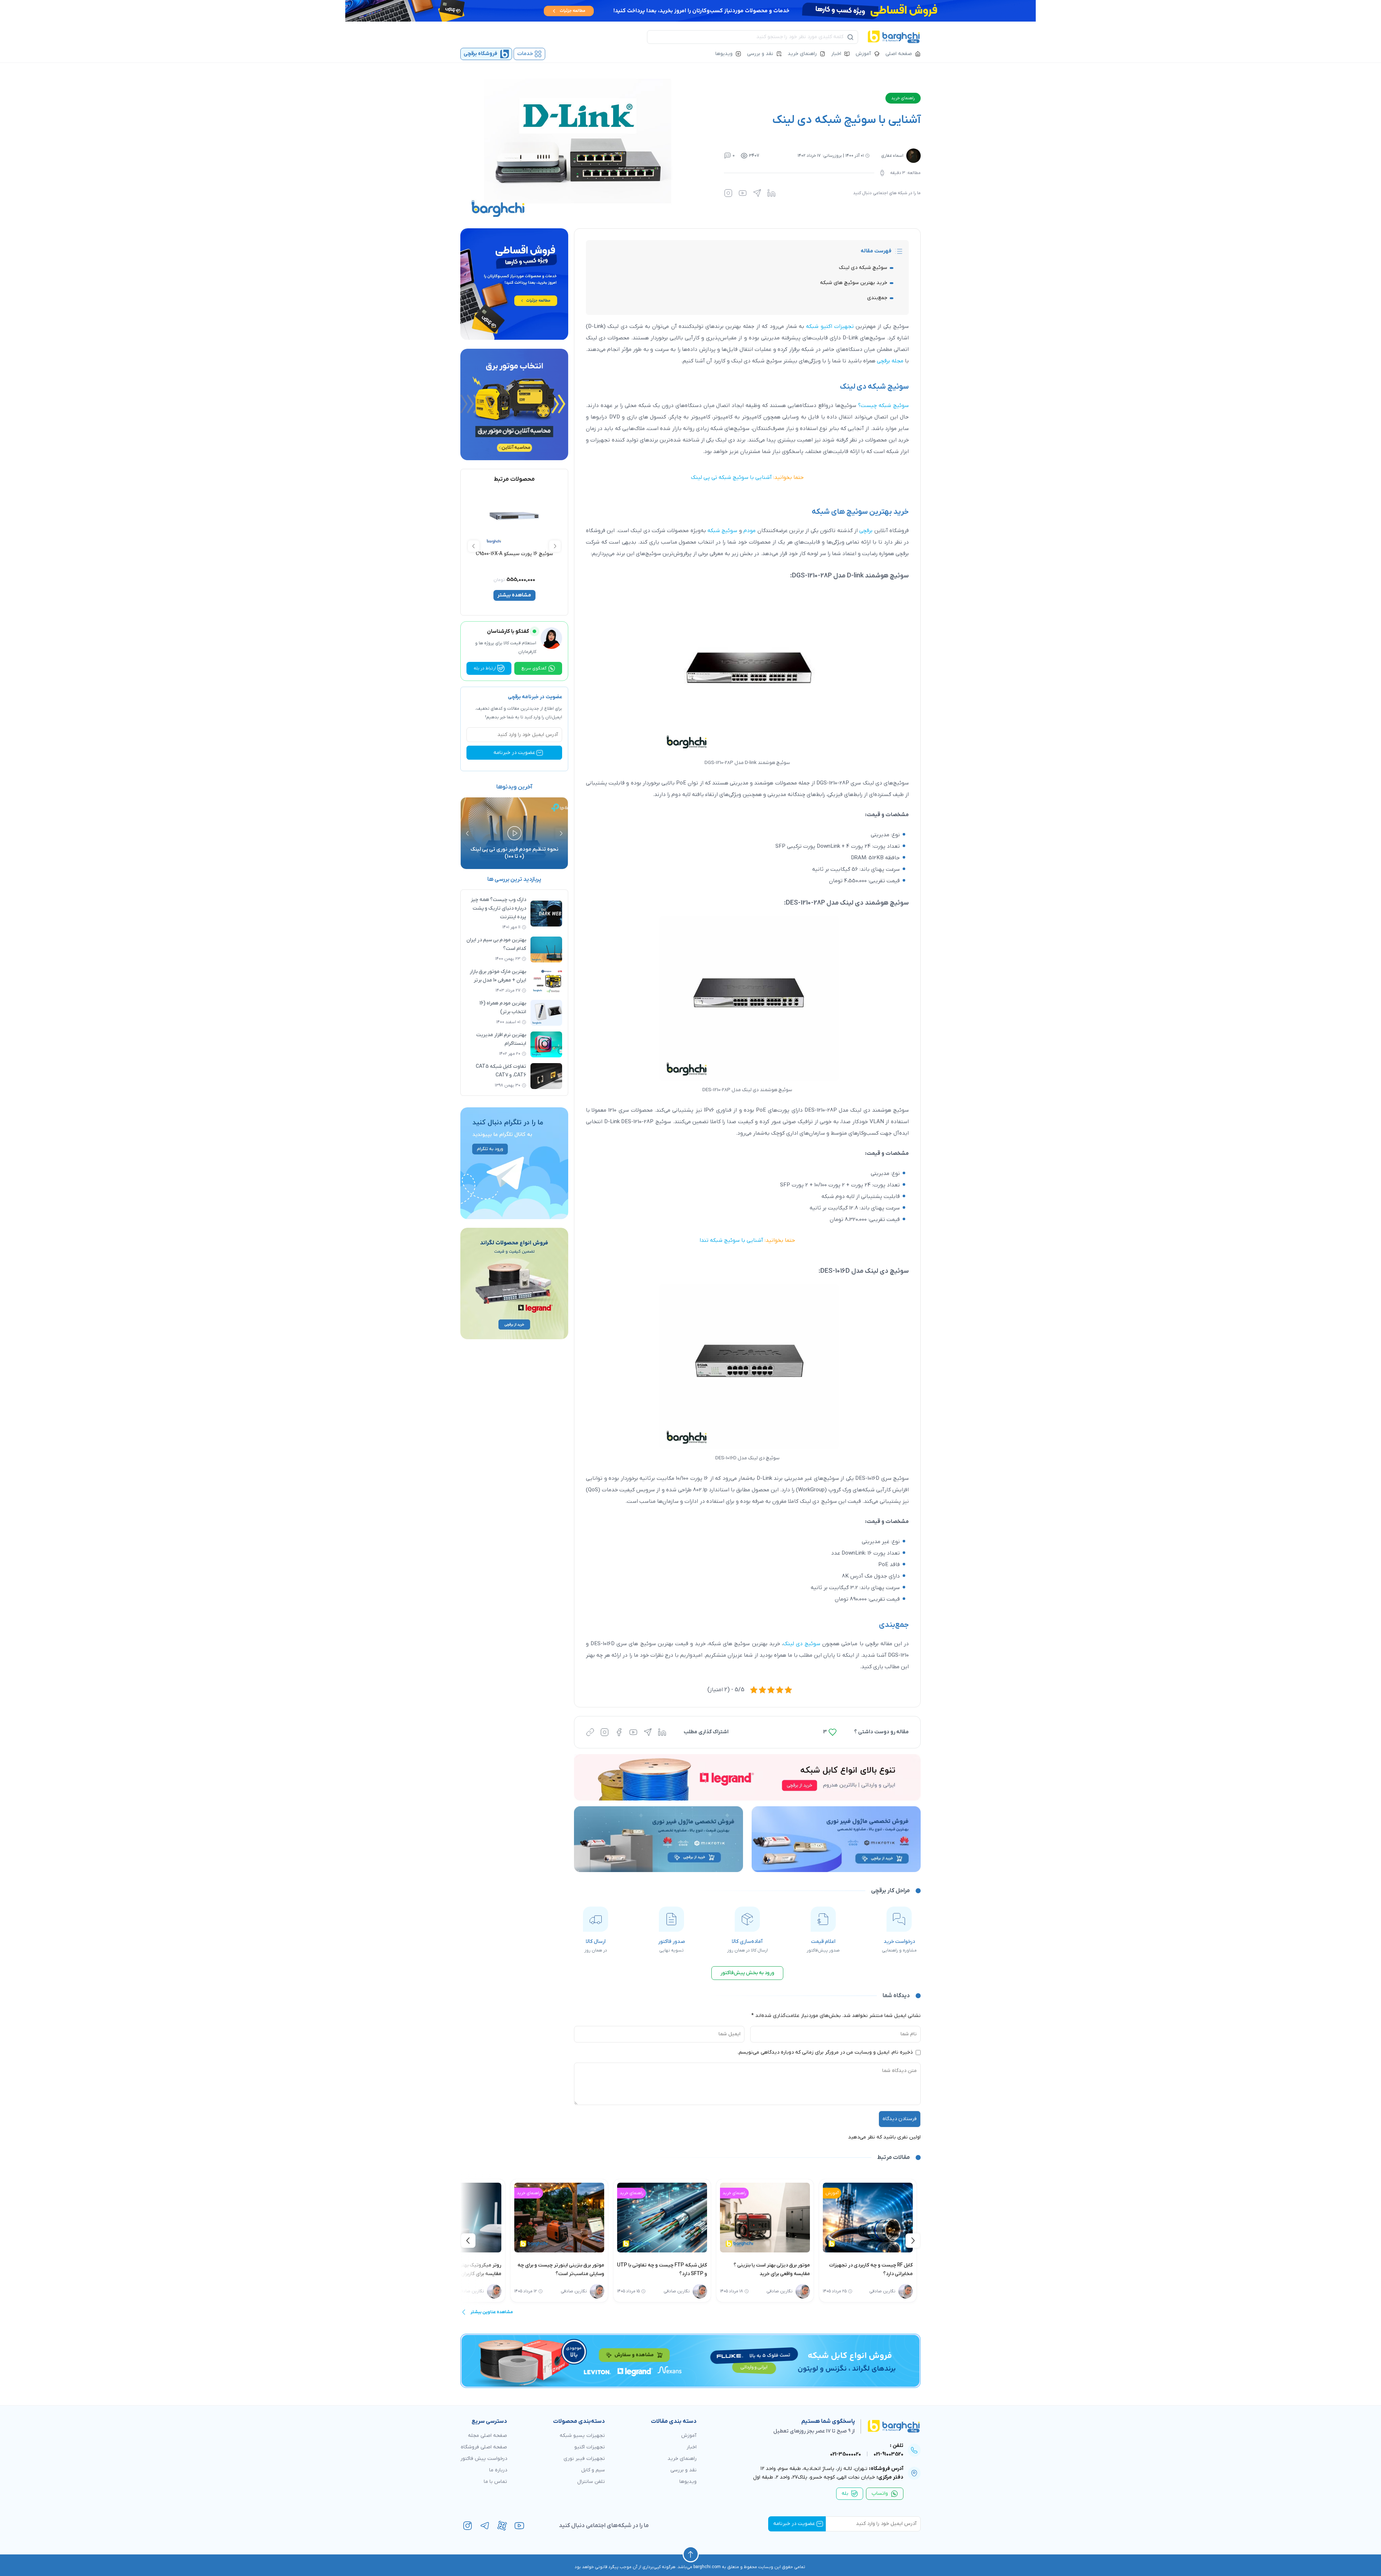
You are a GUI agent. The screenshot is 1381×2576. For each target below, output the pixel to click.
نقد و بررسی (760, 54)
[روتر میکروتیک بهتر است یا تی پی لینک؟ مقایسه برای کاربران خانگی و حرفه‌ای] (573, 2218)
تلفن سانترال (591, 2482)
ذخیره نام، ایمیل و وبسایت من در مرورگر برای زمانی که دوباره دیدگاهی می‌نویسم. (825, 2052)
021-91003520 (888, 2454)
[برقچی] (888, 2426)
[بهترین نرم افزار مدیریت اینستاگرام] (546, 1044)
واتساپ (880, 2493)
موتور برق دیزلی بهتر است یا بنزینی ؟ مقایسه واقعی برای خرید (888, 2270)
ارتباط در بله (485, 668)
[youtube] (519, 2526)
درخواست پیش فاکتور (484, 2459)
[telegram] (485, 2526)
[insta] (468, 2526)
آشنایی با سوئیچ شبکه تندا (731, 1240)
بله (845, 2493)
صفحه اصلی (899, 54)
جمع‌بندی (877, 298)
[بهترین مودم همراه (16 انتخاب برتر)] (546, 1013)
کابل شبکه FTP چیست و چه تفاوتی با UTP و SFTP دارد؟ (779, 2270)
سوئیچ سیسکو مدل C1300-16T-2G (553, 554)
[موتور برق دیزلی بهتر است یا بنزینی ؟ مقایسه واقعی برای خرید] (881, 2218)
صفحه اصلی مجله (487, 2436)
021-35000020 (846, 2454)
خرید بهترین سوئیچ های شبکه (854, 283)
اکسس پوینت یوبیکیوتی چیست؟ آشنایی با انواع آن (473, 853)
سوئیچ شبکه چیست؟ (883, 406)
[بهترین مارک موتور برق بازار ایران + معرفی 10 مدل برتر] (546, 981)
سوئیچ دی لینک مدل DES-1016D (865, 1271)
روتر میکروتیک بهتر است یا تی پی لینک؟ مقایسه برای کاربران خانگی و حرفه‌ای (576, 2270)
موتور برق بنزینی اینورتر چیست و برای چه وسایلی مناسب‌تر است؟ (677, 2270)
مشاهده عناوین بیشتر (492, 2312)
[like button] (833, 1732)
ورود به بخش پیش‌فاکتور (747, 1973)
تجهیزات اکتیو (590, 2447)
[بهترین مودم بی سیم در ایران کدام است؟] (546, 950)
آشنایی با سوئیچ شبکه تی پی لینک (731, 477)
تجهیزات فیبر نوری (584, 2459)
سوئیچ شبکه (722, 531)
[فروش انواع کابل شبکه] (690, 2361)
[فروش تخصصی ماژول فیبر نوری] (836, 1839)
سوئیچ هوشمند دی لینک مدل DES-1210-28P (847, 903)
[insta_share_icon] (728, 193)
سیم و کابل (593, 2470)
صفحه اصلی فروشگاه (484, 2447)
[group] (514, 1163)
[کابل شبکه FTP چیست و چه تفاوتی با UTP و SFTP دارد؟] (779, 2218)
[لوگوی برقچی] (894, 37)
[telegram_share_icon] (757, 193)
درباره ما (498, 2470)
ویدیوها (724, 54)
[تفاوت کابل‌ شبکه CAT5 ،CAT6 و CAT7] (546, 1076)
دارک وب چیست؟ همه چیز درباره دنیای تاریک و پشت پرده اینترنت (498, 908)
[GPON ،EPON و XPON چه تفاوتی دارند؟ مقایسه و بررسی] (470, 2218)
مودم (749, 531)
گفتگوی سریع (534, 668)
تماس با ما (495, 2482)
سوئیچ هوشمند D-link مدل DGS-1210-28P (850, 576)
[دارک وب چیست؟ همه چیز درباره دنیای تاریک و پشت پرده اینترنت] (546, 914)
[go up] (691, 2554)
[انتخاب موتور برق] (514, 405)
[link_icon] (590, 1732)
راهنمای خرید (802, 54)
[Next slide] (474, 546)
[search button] (851, 37)
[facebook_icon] (619, 1732)
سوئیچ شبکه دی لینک (863, 268)
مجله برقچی (890, 361)
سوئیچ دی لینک (802, 1644)
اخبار (836, 54)
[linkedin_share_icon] (771, 193)
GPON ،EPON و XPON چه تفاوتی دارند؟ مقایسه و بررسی (473, 2270)
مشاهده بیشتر (553, 595)
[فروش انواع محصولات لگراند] (514, 1284)
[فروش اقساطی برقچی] (690, 11)
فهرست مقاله (876, 251)
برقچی (866, 531)
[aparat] (502, 2526)
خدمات (525, 54)
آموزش (863, 54)
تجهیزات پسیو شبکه (582, 2436)
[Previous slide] (555, 546)
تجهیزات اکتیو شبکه (830, 326)
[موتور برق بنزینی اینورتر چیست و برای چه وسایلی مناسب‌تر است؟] (676, 2218)
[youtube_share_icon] (743, 193)
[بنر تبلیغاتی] (747, 1777)
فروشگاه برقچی (480, 54)
